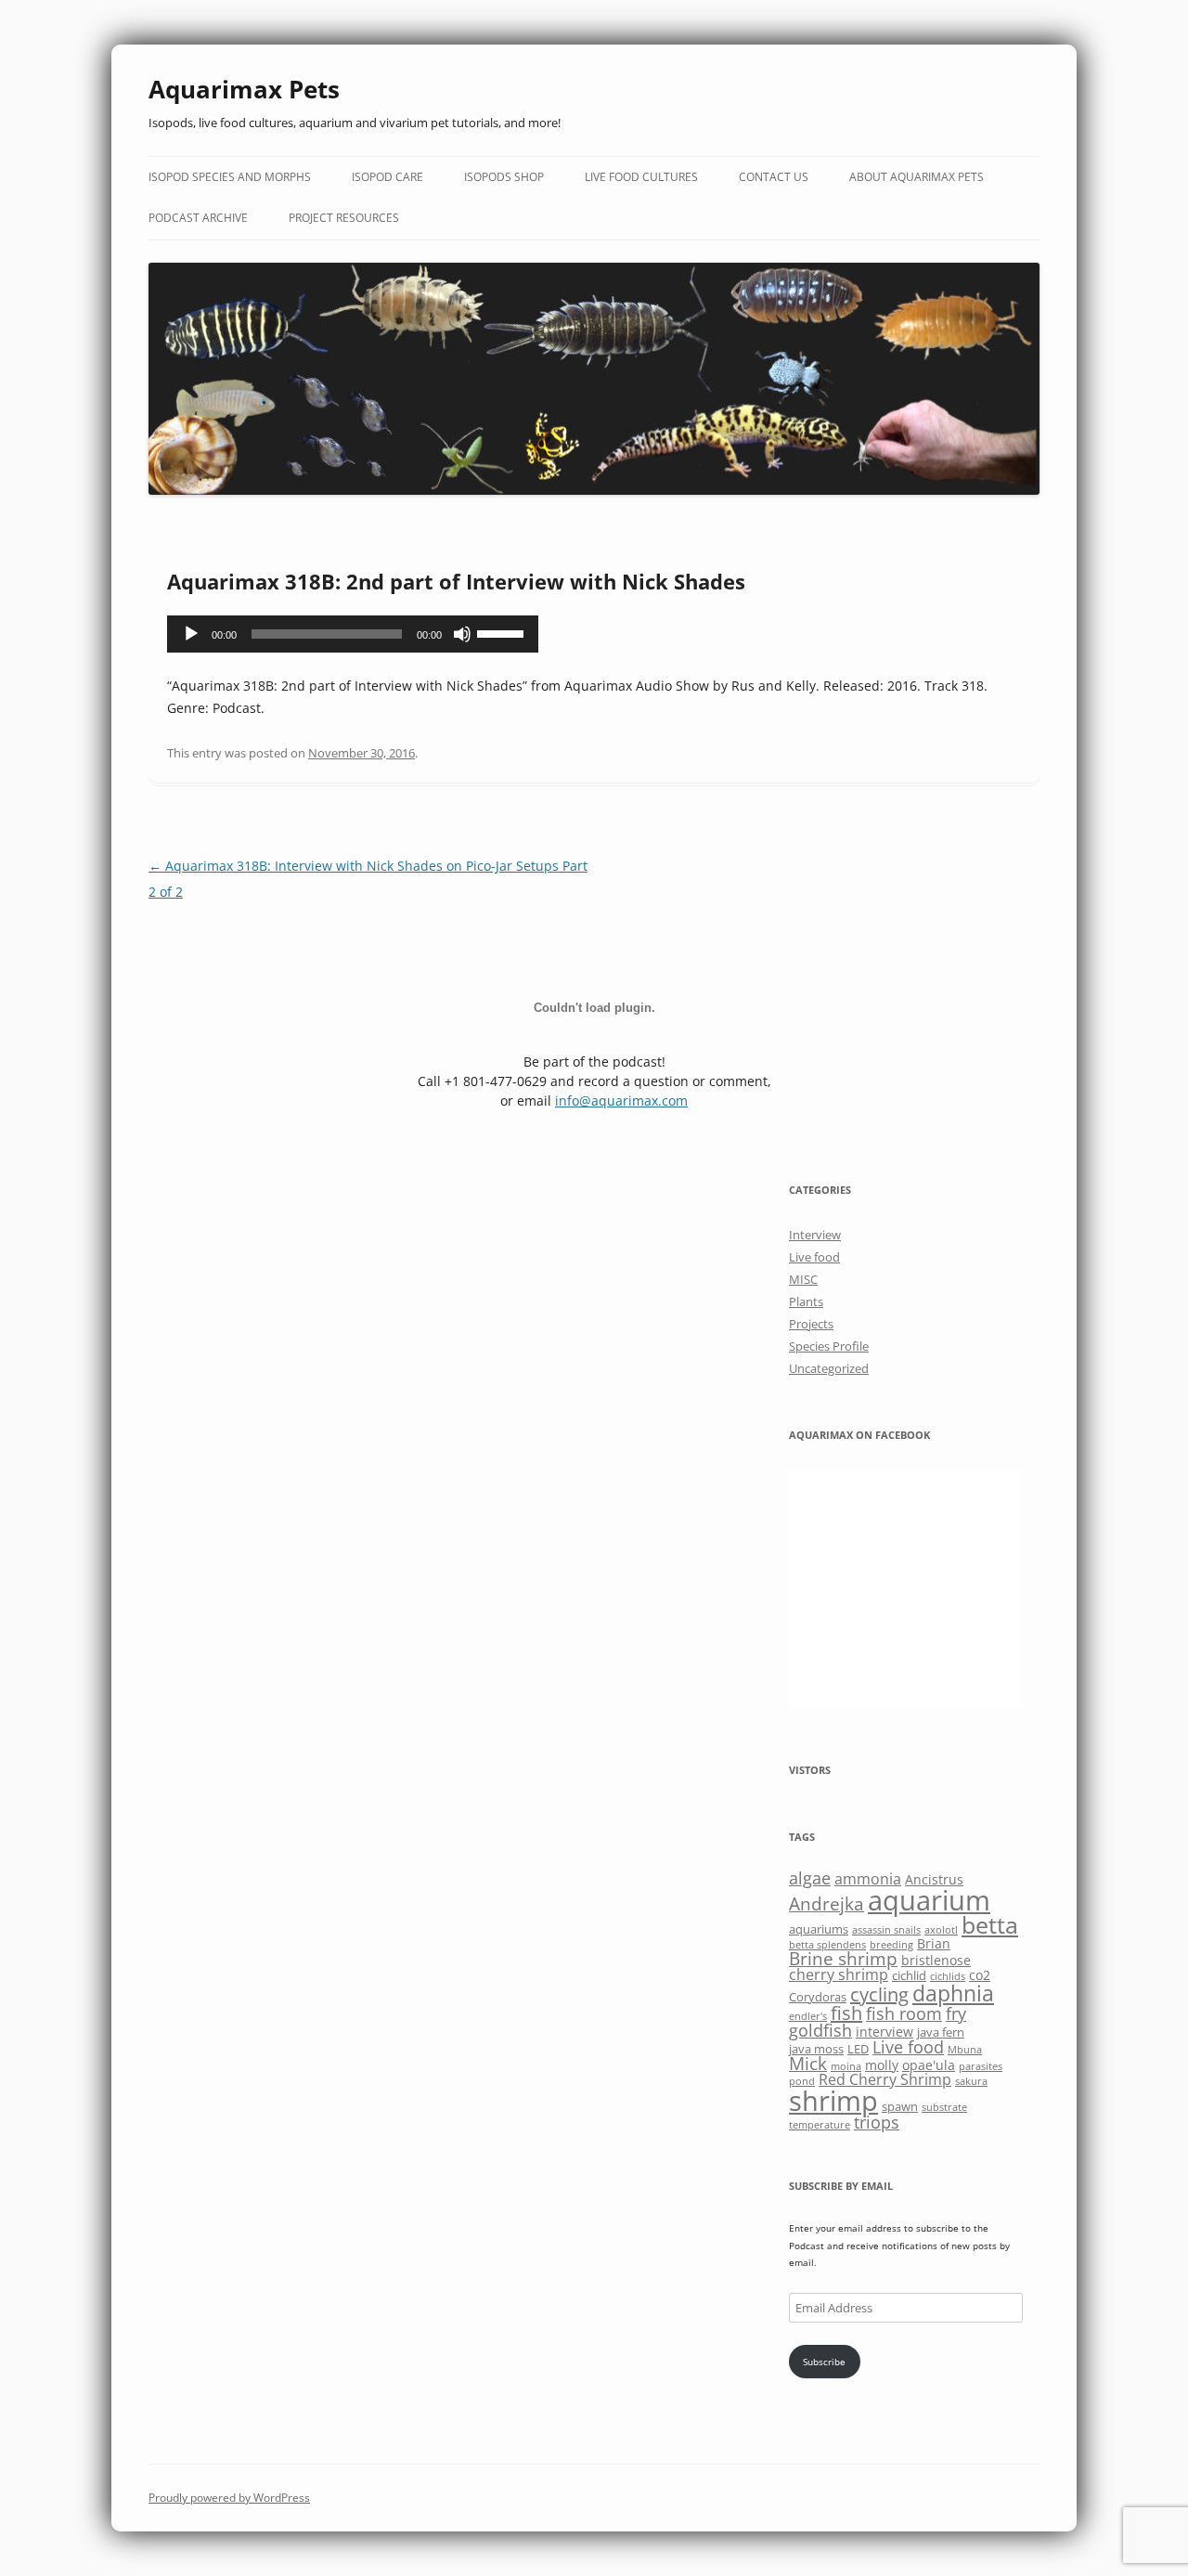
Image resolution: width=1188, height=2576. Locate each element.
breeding (891, 1945)
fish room (904, 2013)
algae (810, 1878)
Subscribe (824, 2362)
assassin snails (886, 1930)
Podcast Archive (198, 218)
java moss (816, 2049)
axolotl (941, 1930)
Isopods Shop (504, 177)
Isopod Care (387, 177)
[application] (353, 634)
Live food (814, 1257)
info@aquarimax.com (621, 1100)
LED (858, 2049)
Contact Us (774, 177)
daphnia (953, 1993)
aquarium (929, 1900)
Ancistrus (934, 1879)
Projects (811, 1324)
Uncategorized (829, 1368)
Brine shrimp (843, 1958)
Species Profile (829, 1346)
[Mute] (462, 634)
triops (877, 2122)
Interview (815, 1235)
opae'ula (929, 2065)
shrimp (833, 2100)
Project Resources (344, 218)
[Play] (191, 634)
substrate (944, 2107)
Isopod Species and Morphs (230, 177)
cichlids (948, 1976)
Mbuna (965, 2050)
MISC (803, 1279)
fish (846, 2013)
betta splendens (827, 1945)
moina (846, 2066)
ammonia (868, 1879)
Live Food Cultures (641, 177)
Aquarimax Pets (244, 89)
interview (885, 2032)
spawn (900, 2106)
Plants (806, 1301)
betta (990, 1925)
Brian (934, 1943)
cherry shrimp (839, 1974)
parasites (981, 2066)
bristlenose (936, 1960)
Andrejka (826, 1903)
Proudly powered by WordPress (229, 2498)
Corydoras (818, 1997)
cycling (879, 1994)
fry (956, 2013)
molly (882, 2065)
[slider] (503, 632)
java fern (941, 2032)
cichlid (909, 1975)
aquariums (819, 1929)
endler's (808, 2016)
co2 (980, 1975)
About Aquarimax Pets (917, 177)
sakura (971, 2081)
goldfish (820, 2030)
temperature (820, 2125)
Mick (808, 2063)
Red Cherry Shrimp (885, 2079)
